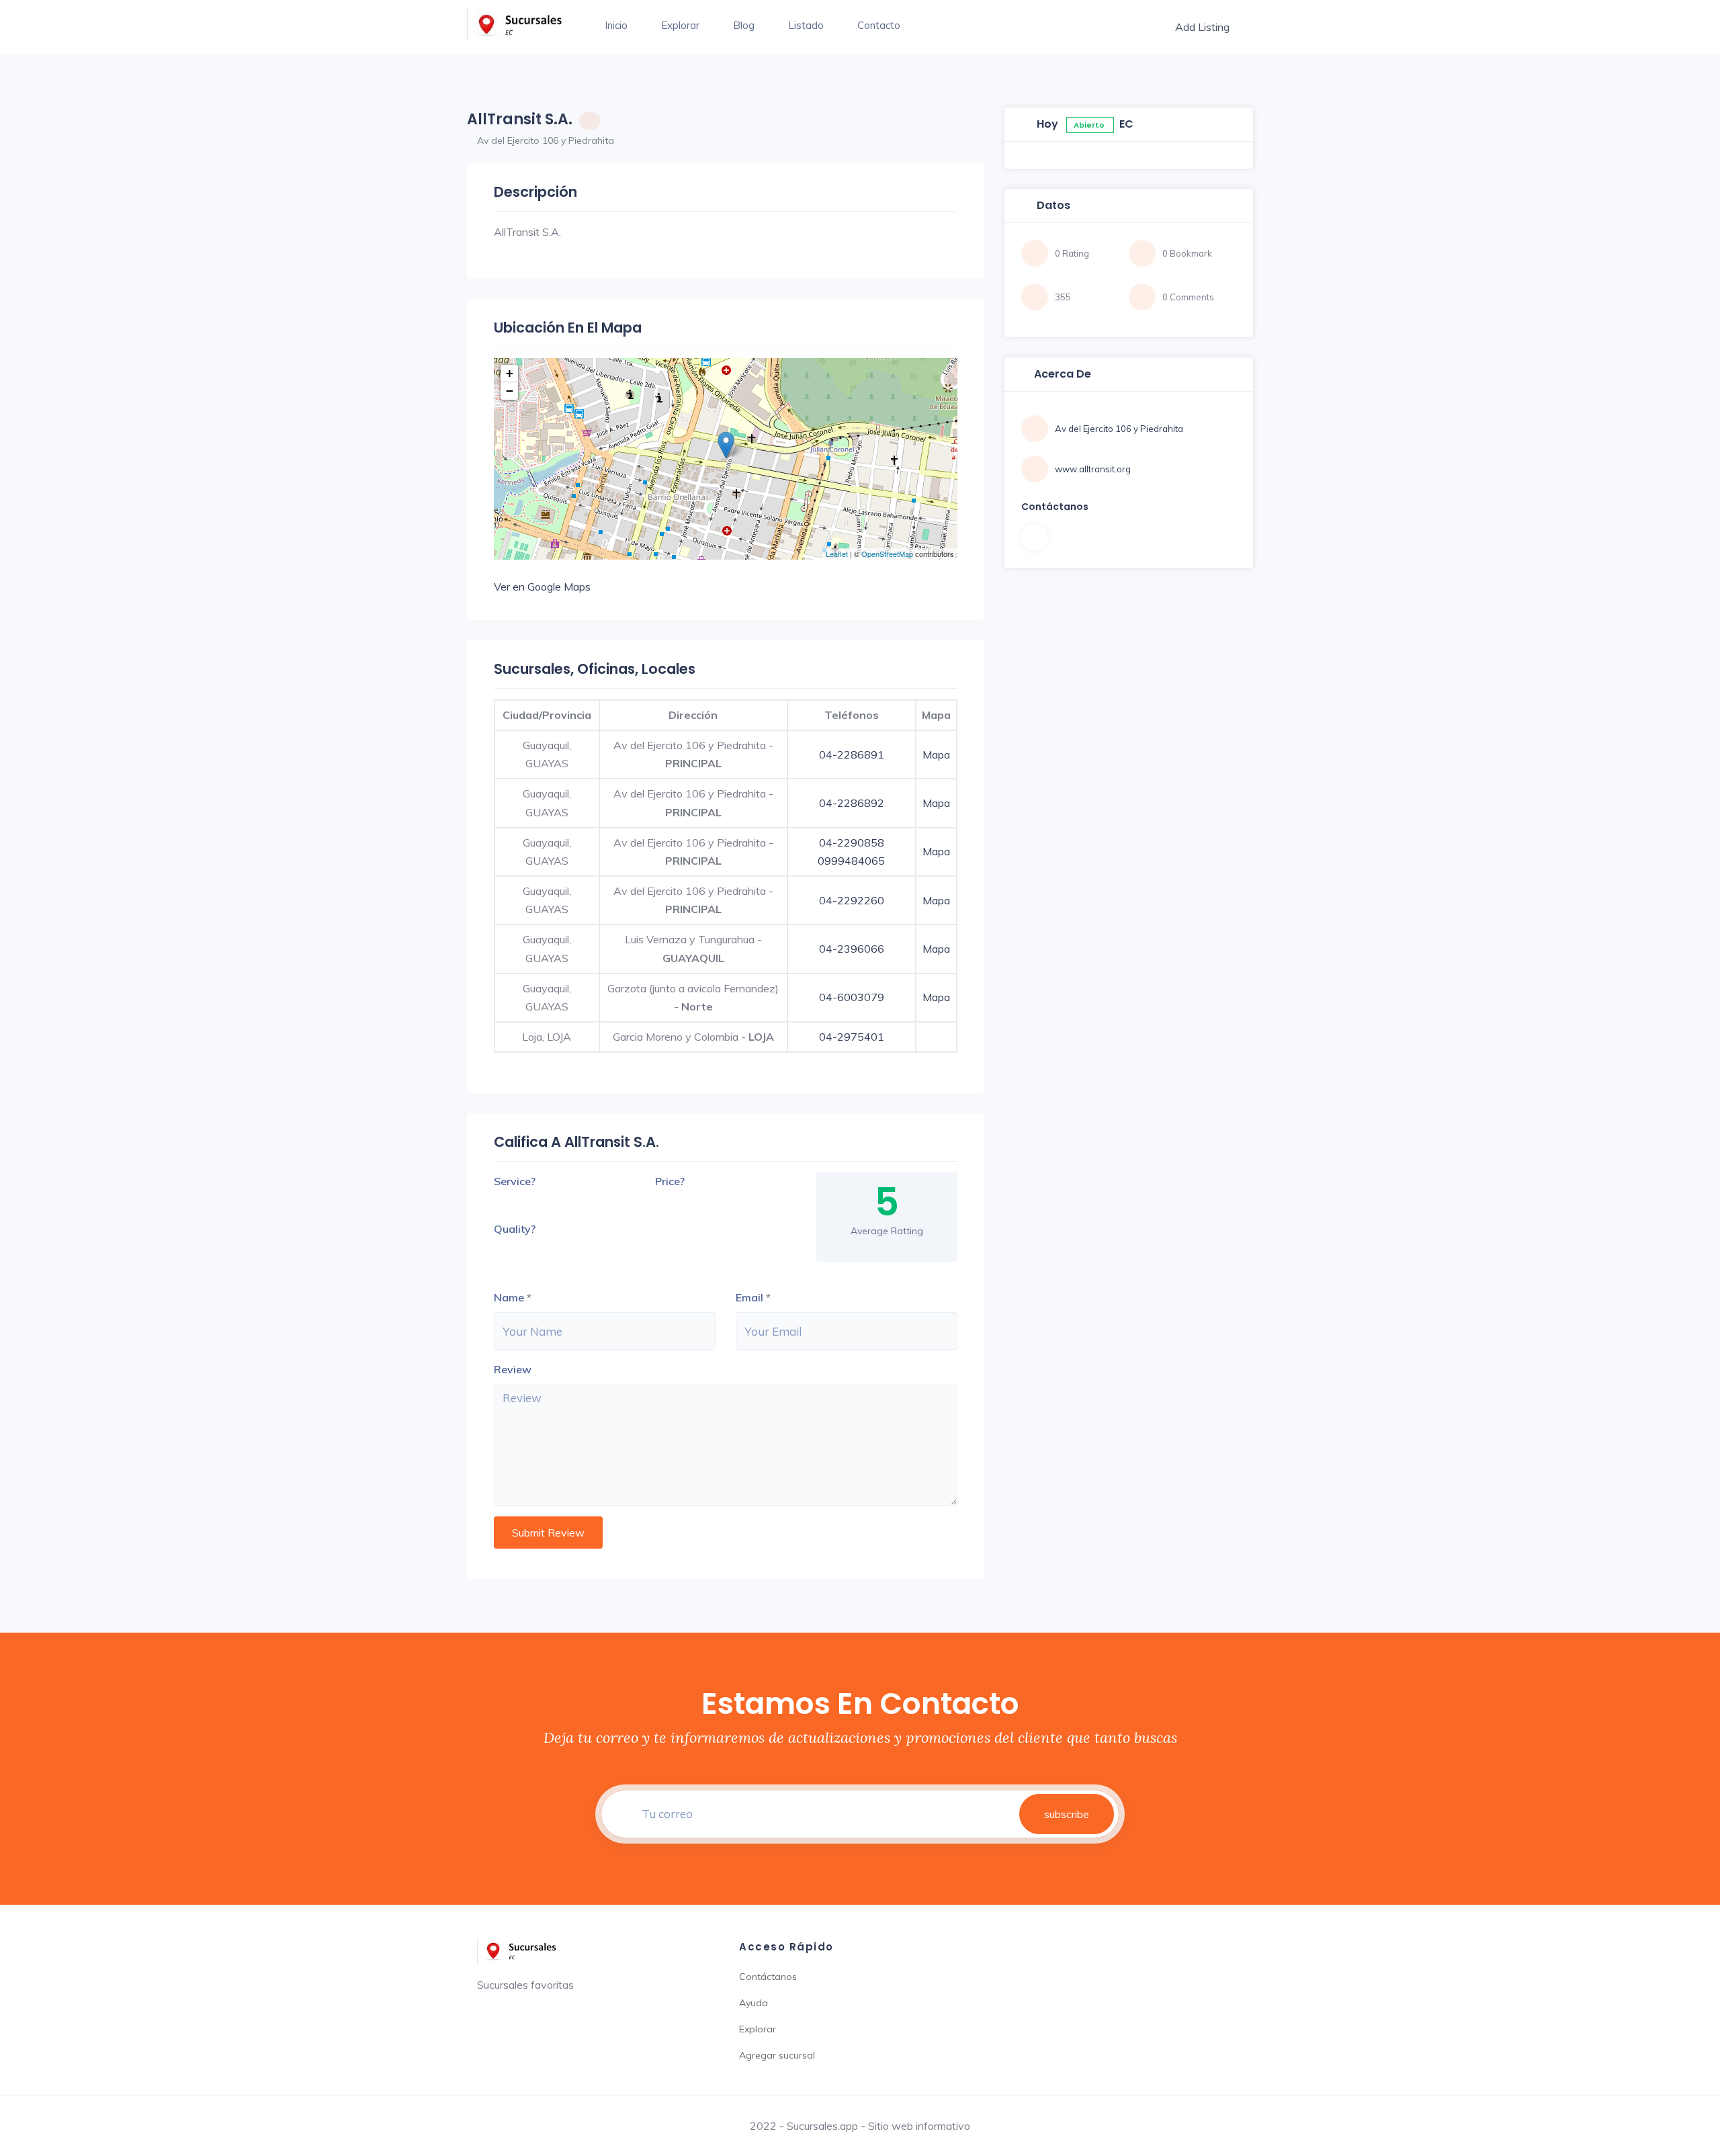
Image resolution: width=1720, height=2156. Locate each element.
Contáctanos (768, 1977)
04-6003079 (852, 997)
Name (509, 1297)
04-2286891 (852, 754)
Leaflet (837, 554)
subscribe (1067, 1814)
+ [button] (510, 373)
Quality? (515, 1229)
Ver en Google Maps (542, 587)
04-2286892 (852, 803)
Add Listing (1202, 27)
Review (513, 1369)
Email (749, 1297)
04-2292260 (852, 900)
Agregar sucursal (777, 2055)
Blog (744, 25)
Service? (515, 1181)
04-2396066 (852, 949)
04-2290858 (852, 843)
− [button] (510, 391)
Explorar (680, 25)
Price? (670, 1181)
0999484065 (851, 861)
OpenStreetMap (887, 554)
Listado (806, 25)
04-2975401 (852, 1037)
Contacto (879, 25)
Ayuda (754, 2003)
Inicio (616, 25)
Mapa (936, 754)
